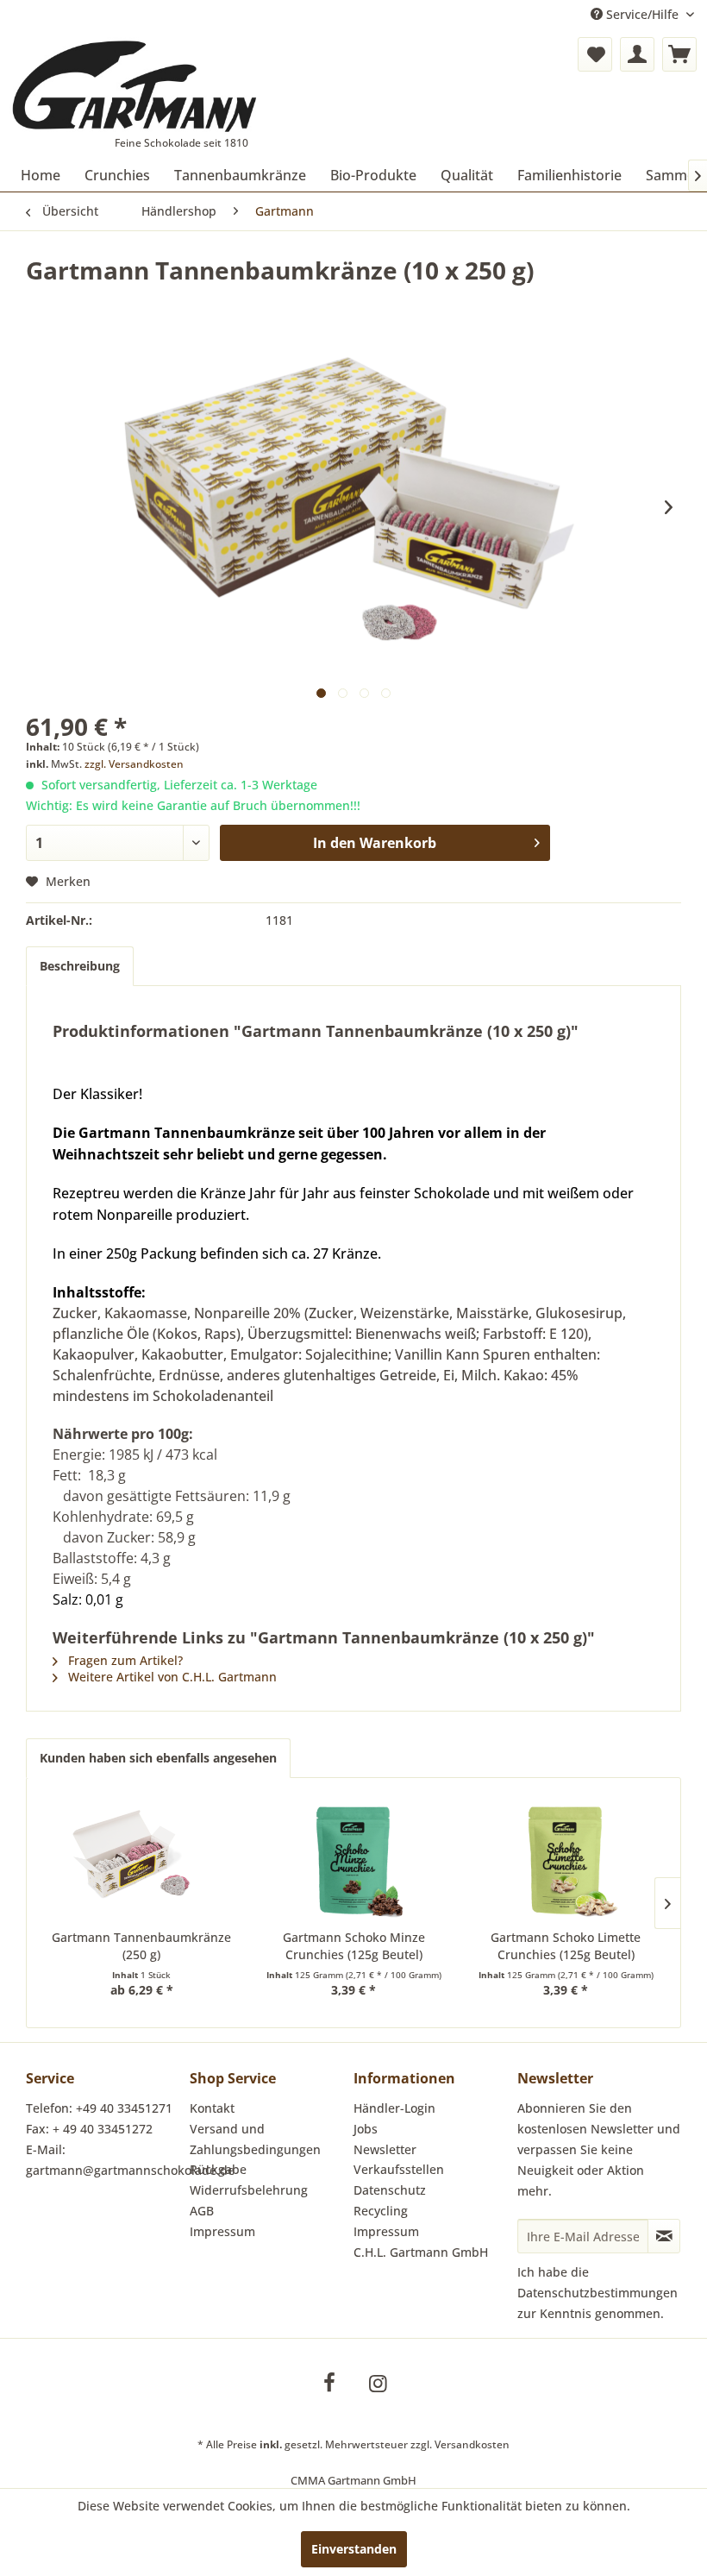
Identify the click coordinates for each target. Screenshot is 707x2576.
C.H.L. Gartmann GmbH (421, 2252)
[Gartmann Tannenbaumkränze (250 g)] (141, 1860)
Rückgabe (218, 2169)
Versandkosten (472, 2444)
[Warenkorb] (679, 54)
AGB (202, 2211)
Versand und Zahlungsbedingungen (255, 2139)
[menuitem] (595, 54)
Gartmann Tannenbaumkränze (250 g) (141, 1946)
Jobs (366, 2129)
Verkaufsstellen (399, 2169)
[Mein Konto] (637, 54)
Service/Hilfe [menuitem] (642, 14)
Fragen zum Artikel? (124, 1660)
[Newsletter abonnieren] (664, 2236)
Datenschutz (390, 2190)
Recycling (381, 2211)
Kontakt (212, 2108)
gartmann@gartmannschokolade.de (130, 2170)
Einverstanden (354, 2549)
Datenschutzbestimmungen (598, 2293)
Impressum (222, 2231)
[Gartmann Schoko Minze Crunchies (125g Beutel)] (353, 1860)
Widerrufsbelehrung (249, 2190)
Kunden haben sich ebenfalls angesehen (158, 1758)
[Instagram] (378, 2383)
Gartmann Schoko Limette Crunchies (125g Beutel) (566, 1946)
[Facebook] (329, 2383)
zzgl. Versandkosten (134, 764)
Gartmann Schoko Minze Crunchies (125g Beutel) (354, 1946)
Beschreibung (80, 966)
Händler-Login (394, 2108)
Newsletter (385, 2149)
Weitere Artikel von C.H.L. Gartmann (171, 1677)
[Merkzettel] (595, 54)
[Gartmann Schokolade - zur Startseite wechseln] (135, 86)
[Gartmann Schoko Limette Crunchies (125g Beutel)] (566, 1860)
